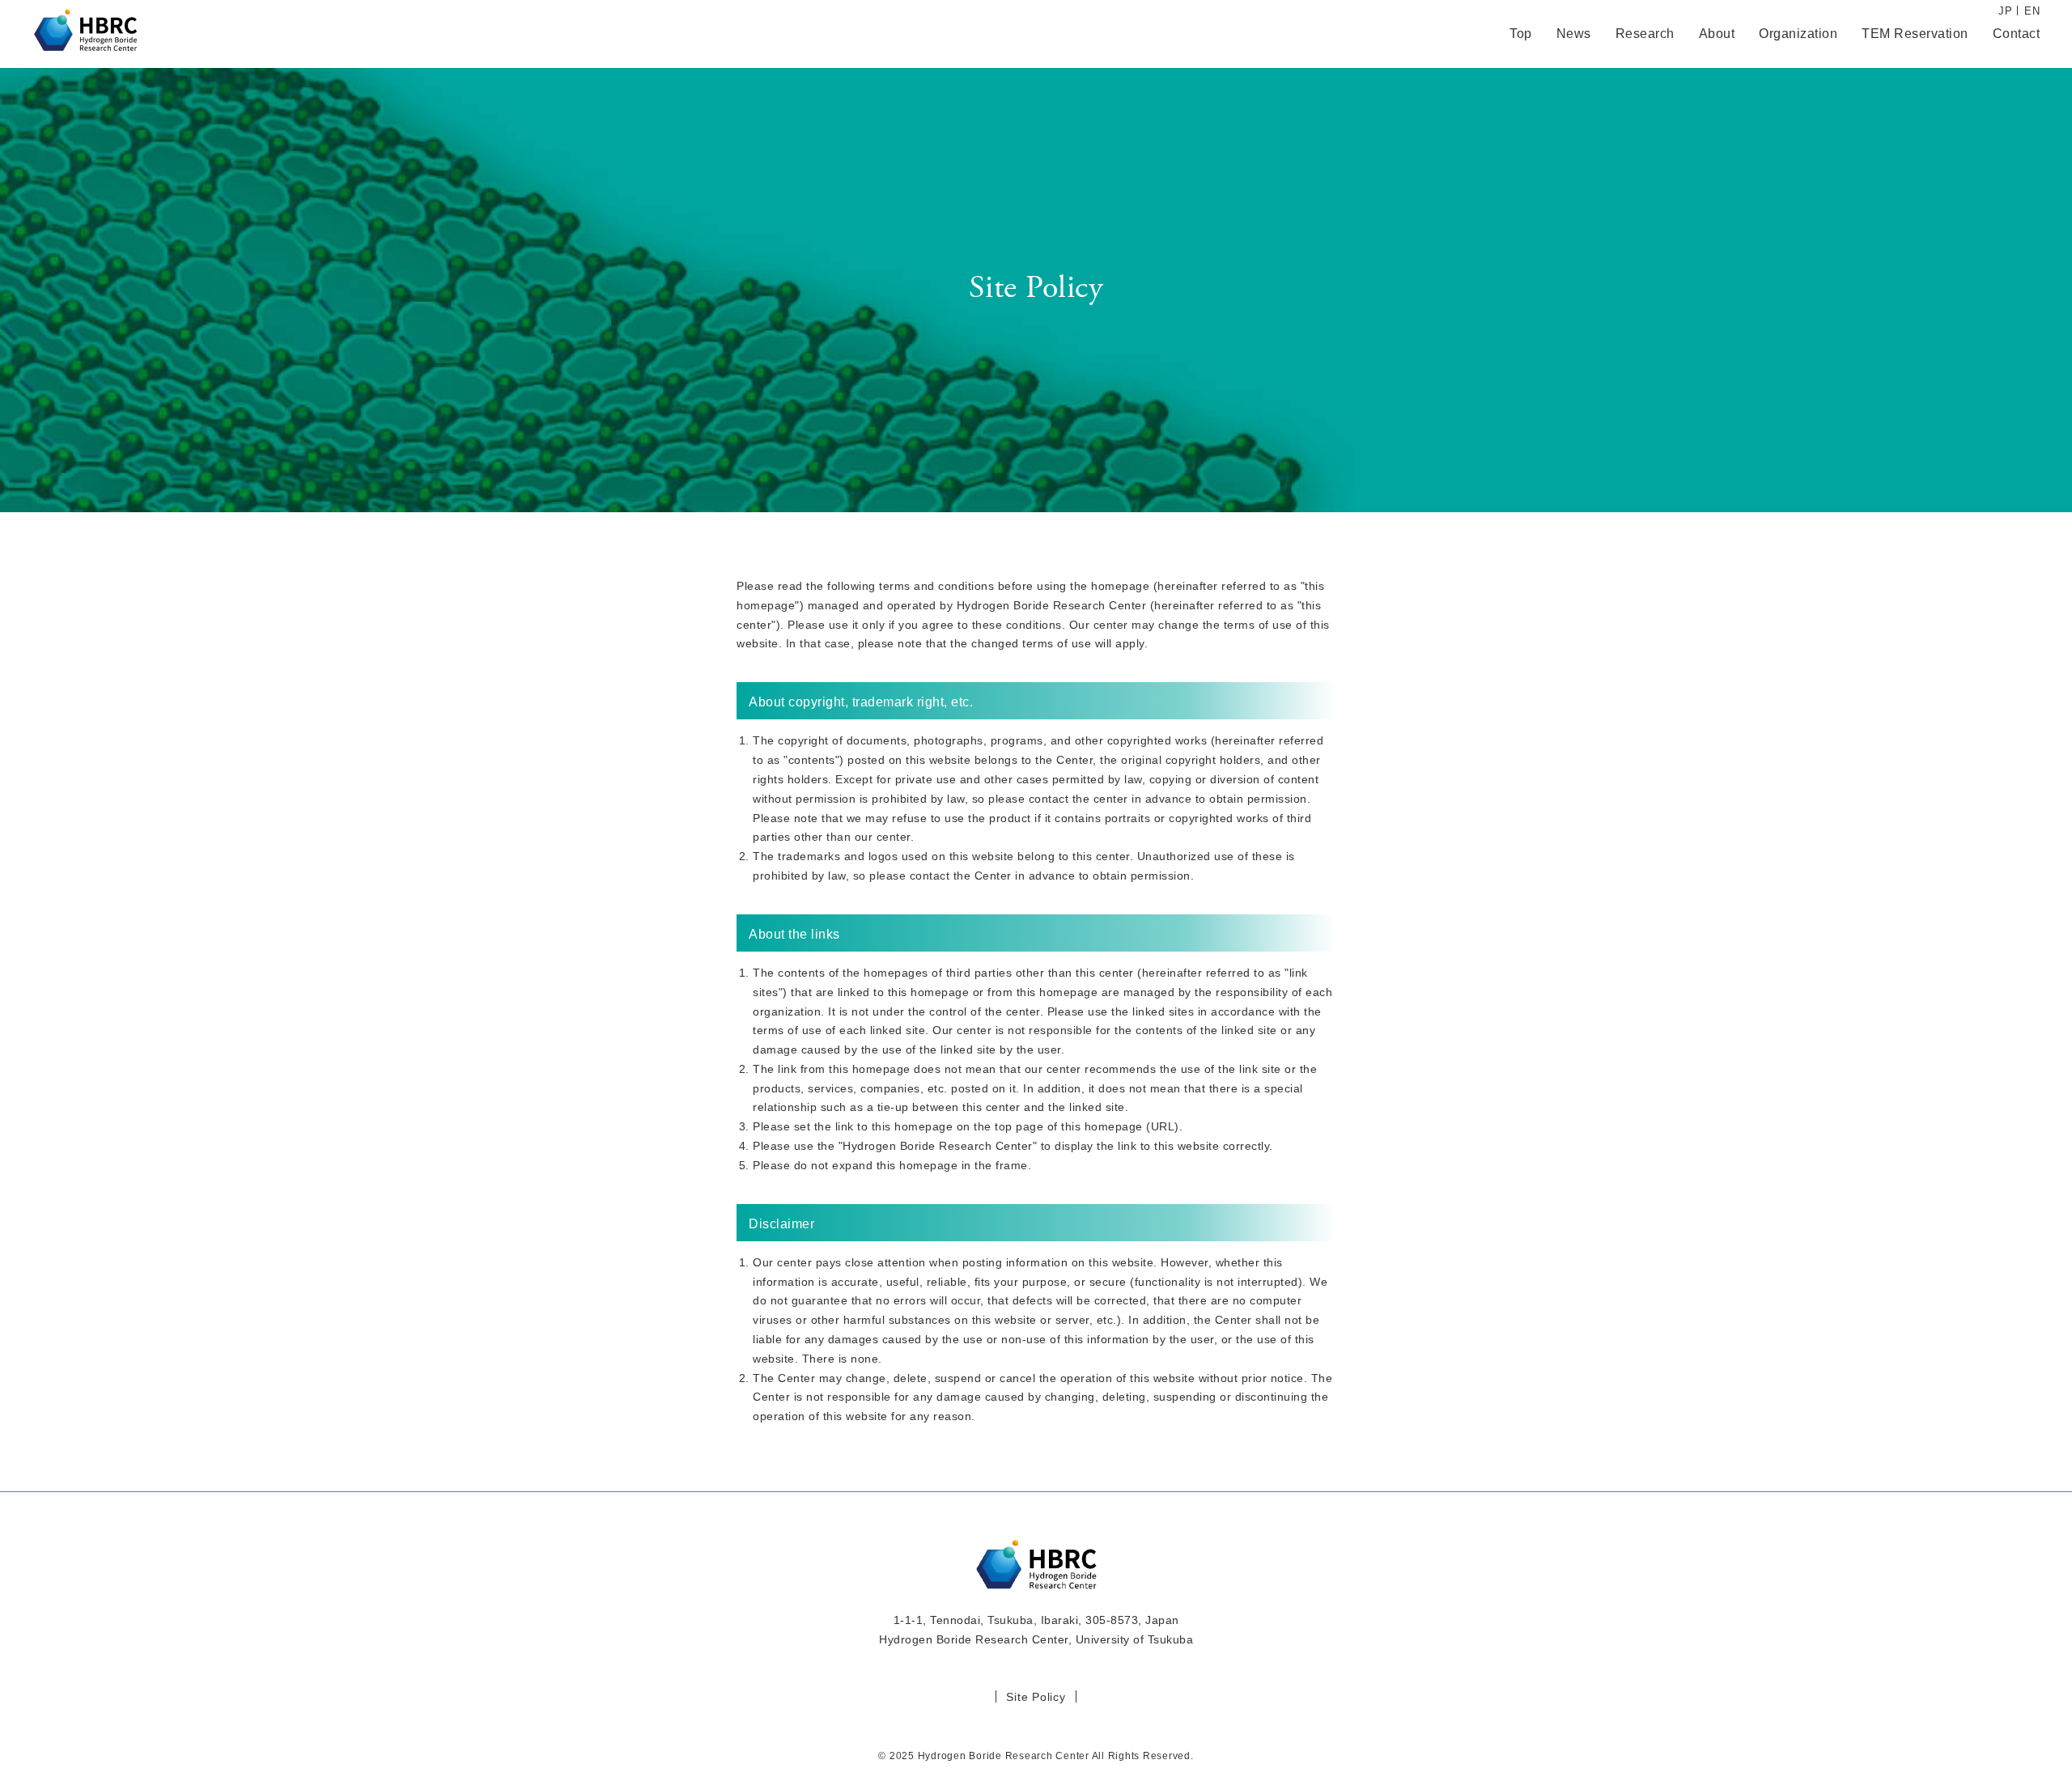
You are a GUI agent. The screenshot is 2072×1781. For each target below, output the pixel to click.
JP (2005, 11)
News (1574, 34)
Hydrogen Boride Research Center (85, 34)
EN (2032, 11)
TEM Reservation (1915, 34)
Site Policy (1036, 1697)
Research (1645, 34)
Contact (2017, 34)
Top (1521, 34)
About (1717, 34)
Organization (1798, 34)
